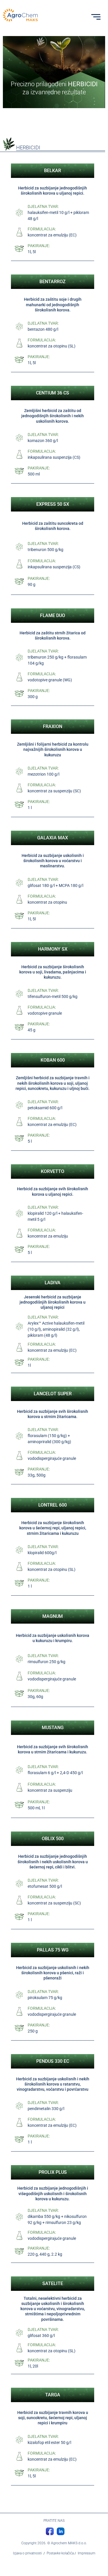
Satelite (53, 2283)
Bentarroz (53, 282)
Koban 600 (53, 1060)
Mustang (53, 1728)
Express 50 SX (53, 504)
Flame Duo (53, 615)
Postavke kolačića (60, 2553)
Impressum (87, 2553)
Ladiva (53, 1283)
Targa (53, 2395)
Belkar (53, 171)
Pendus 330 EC (53, 2061)
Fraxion (53, 726)
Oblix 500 (53, 1839)
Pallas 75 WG (53, 1950)
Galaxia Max (53, 838)
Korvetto (53, 1171)
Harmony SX (53, 949)
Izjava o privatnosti (27, 2553)
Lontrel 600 (53, 1505)
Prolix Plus (53, 2172)
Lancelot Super (53, 1394)
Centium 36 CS (53, 393)
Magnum (53, 1616)
